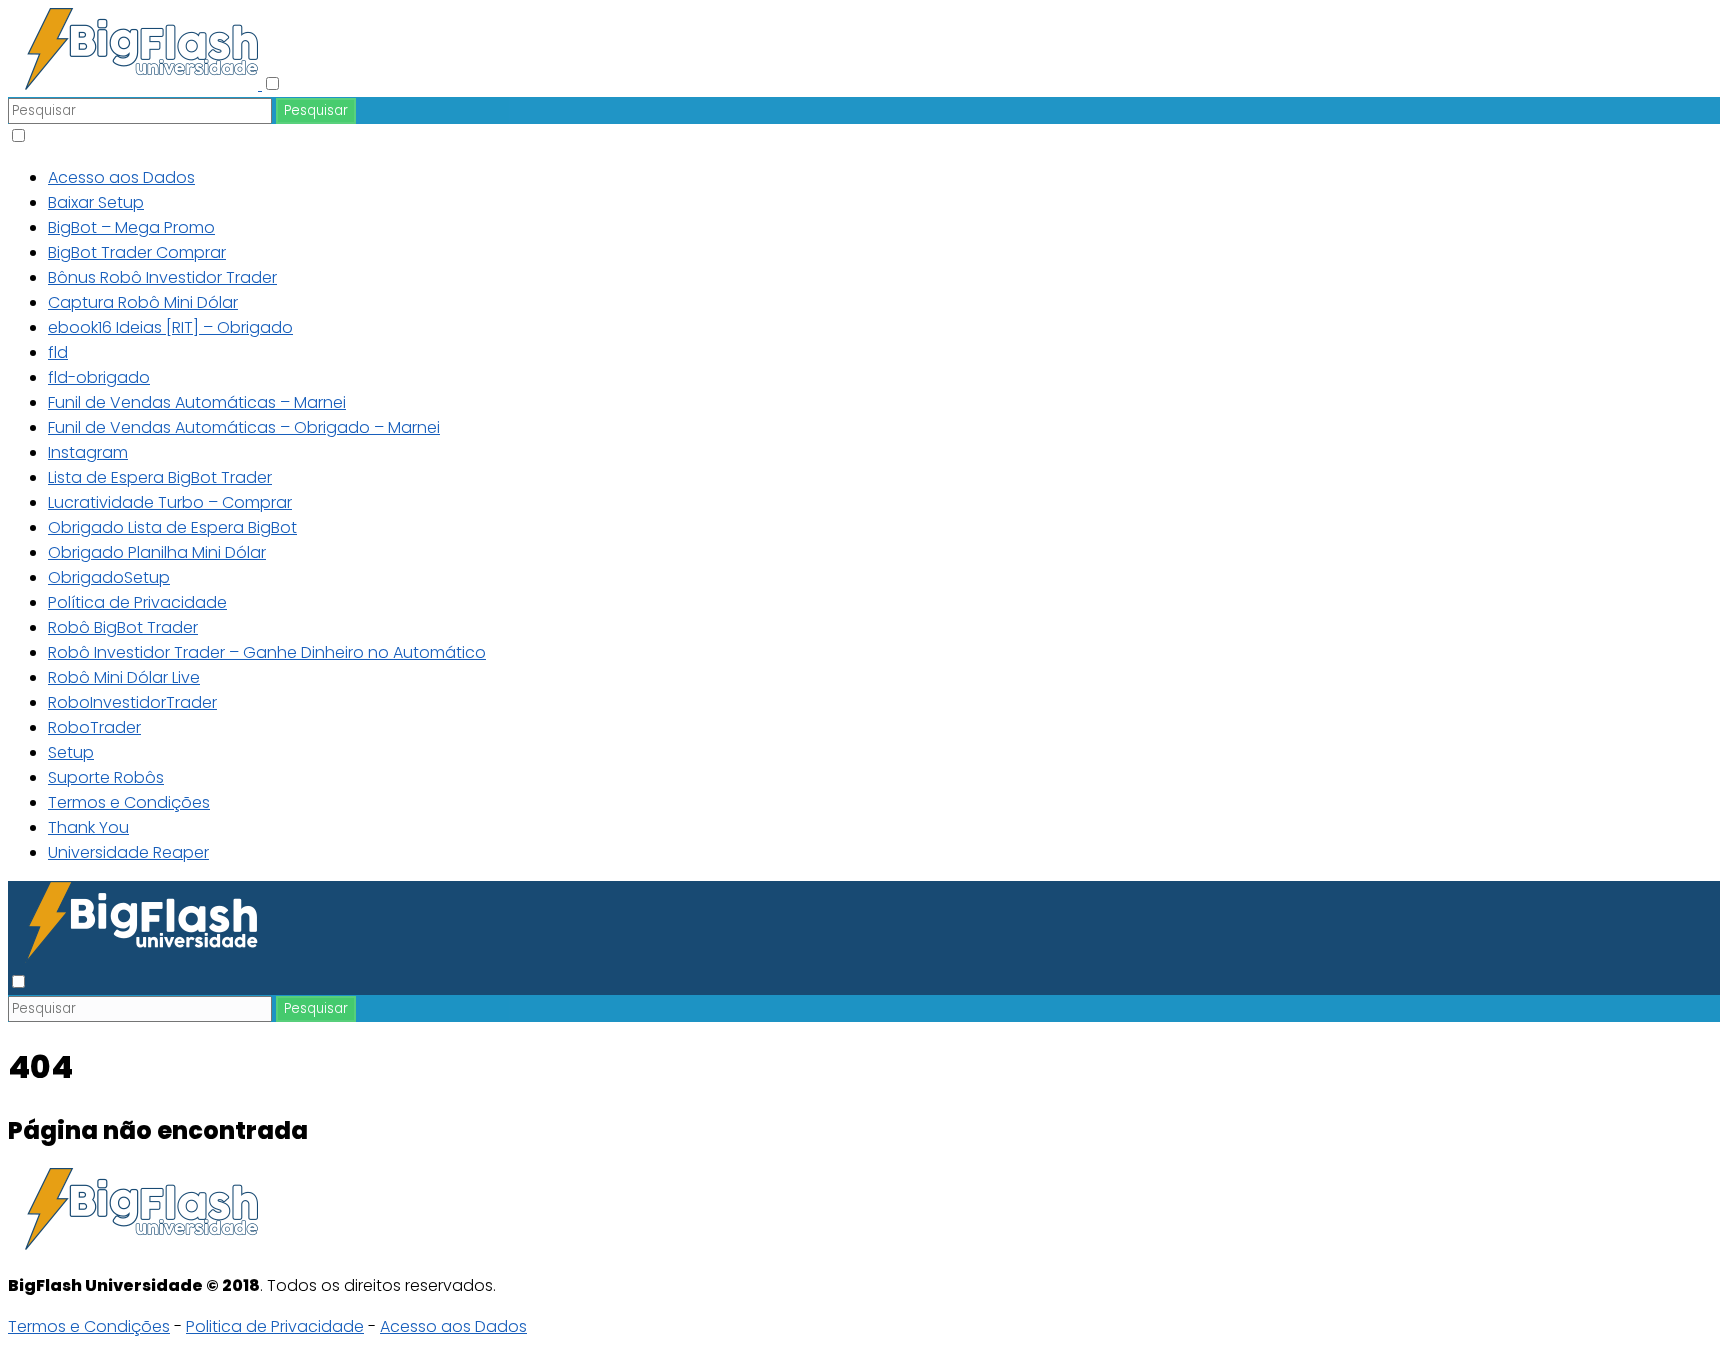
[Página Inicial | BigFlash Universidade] (135, 84)
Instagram (88, 452)
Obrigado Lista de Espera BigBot (172, 527)
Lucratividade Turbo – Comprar (170, 502)
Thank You (88, 827)
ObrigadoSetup (109, 577)
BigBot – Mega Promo (131, 227)
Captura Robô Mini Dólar (143, 302)
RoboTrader (94, 727)
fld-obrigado (99, 377)
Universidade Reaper (128, 852)
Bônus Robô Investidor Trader (162, 277)
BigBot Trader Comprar (137, 252)
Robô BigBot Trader (123, 627)
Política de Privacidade (137, 602)
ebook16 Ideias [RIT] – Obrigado (170, 327)
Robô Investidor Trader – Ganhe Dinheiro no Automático (267, 652)
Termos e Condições (129, 802)
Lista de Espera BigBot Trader (160, 477)
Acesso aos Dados (121, 177)
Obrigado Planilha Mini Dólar (157, 552)
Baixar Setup (96, 202)
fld (58, 352)
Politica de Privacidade (275, 1326)
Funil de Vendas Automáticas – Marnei (197, 402)
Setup (71, 752)
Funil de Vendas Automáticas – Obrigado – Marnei (244, 427)
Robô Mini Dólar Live (124, 677)
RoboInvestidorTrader (132, 702)
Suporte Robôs (106, 777)
